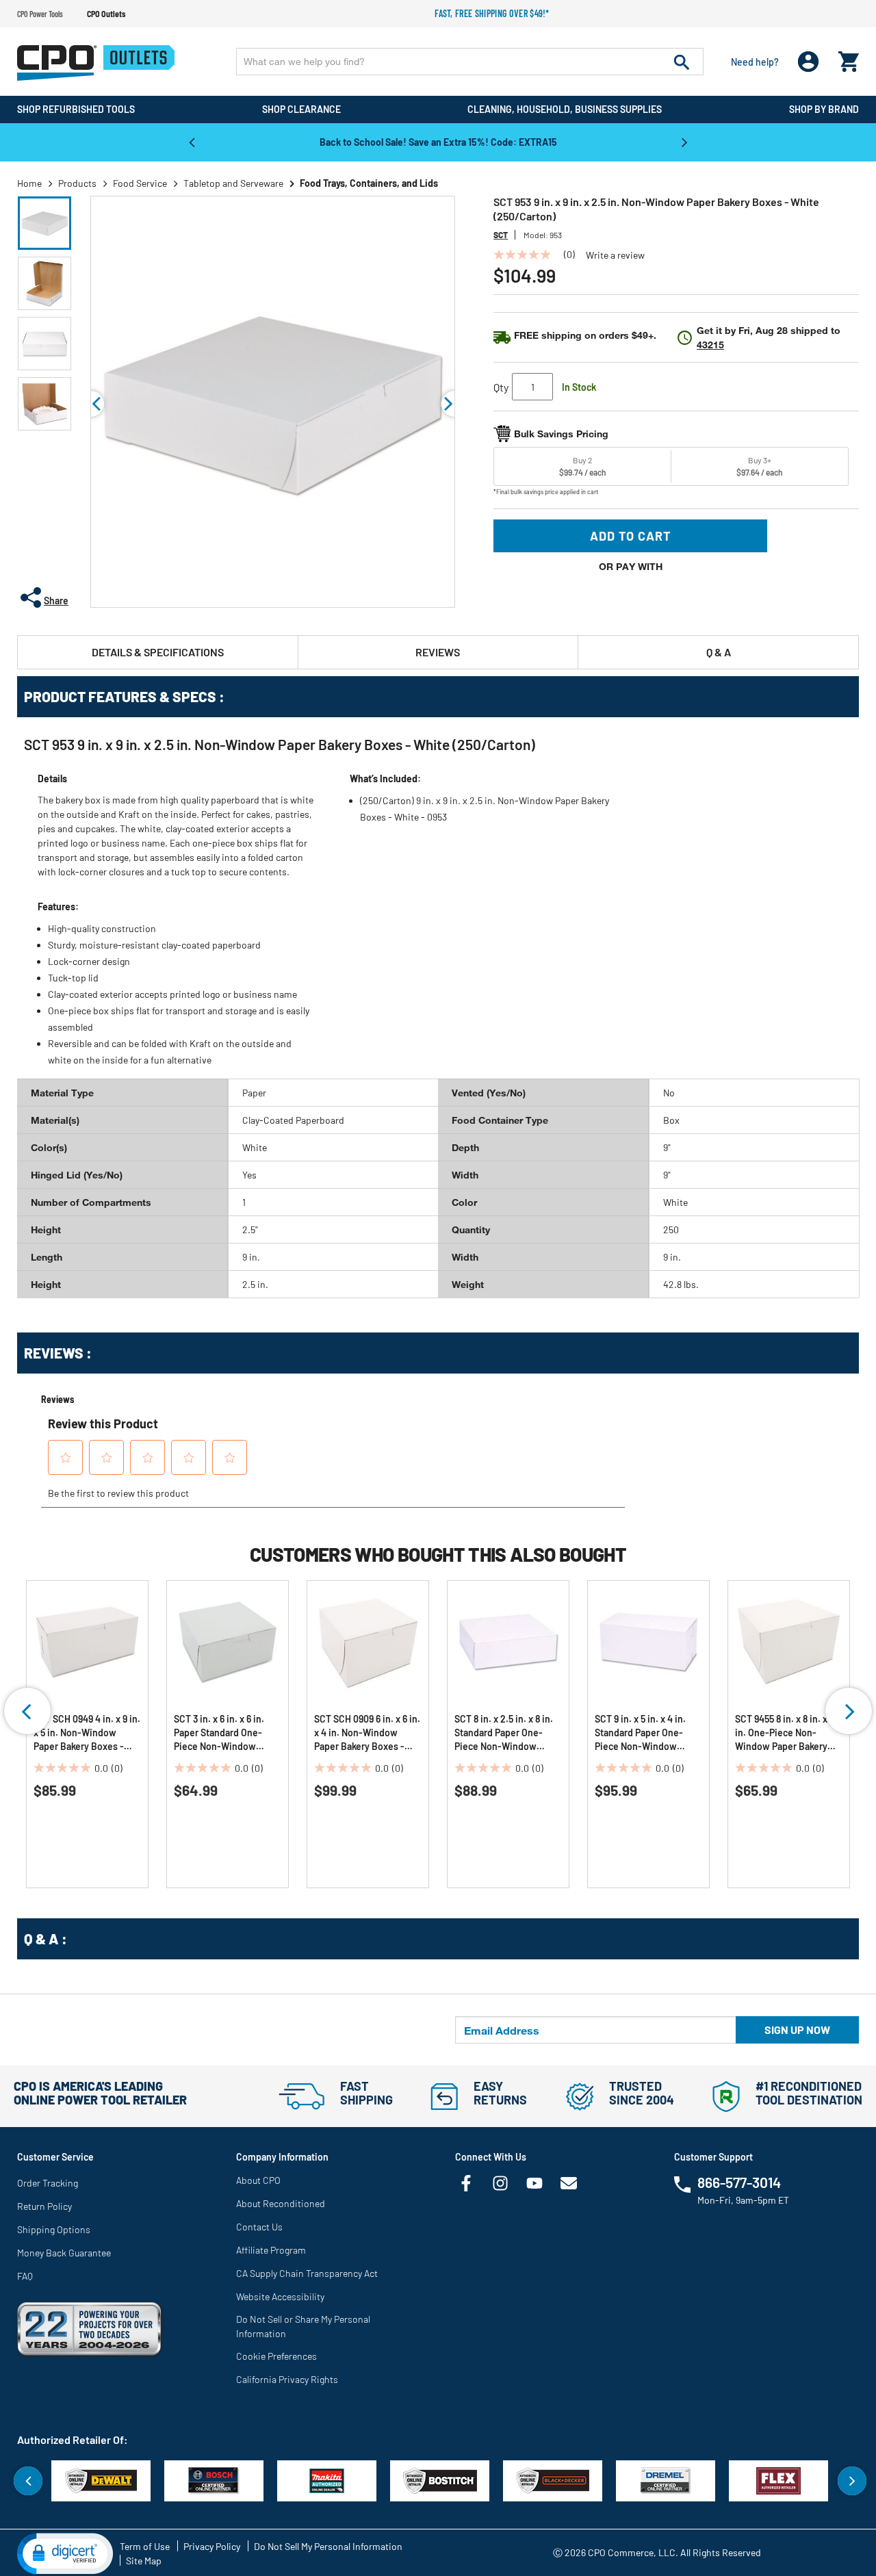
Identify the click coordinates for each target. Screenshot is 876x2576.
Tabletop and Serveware (233, 183)
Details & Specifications (158, 652)
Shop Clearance (301, 109)
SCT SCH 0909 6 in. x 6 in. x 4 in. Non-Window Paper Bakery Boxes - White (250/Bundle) (367, 1733)
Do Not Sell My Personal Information (328, 2546)
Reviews (438, 652)
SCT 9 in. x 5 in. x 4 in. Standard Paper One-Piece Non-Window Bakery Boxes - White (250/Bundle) (640, 1733)
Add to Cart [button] (631, 536)
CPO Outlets (106, 14)
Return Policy (44, 2206)
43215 (710, 345)
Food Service (140, 183)
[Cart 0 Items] (849, 59)
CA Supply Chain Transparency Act (307, 2273)
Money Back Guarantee (64, 2253)
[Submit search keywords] (682, 62)
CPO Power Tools (40, 14)
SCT (501, 235)
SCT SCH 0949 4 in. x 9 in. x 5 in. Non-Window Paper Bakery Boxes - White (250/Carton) (87, 1733)
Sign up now (797, 2030)
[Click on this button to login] (809, 62)
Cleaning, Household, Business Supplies (565, 109)
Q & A (719, 652)
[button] (44, 223)
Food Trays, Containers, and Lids (369, 183)
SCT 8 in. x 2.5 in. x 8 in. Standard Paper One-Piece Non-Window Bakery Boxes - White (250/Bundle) (504, 1733)
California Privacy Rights (287, 2379)
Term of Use (145, 2546)
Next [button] (684, 142)
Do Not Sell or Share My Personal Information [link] (303, 2326)
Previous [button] (192, 142)
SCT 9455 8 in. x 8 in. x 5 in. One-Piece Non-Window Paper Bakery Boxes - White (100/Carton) (785, 1733)
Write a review (615, 255)
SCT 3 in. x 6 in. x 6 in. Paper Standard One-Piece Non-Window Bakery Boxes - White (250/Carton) (219, 1733)
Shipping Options (54, 2229)
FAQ (25, 2276)
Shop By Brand (824, 109)
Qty (501, 387)
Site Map (144, 2561)
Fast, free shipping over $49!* (492, 13)
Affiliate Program (271, 2250)
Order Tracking (48, 2183)
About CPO (258, 2180)
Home (29, 183)
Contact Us (259, 2227)
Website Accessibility (280, 2296)
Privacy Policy (212, 2546)
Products (77, 183)
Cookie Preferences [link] (276, 2356)
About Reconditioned (281, 2203)
